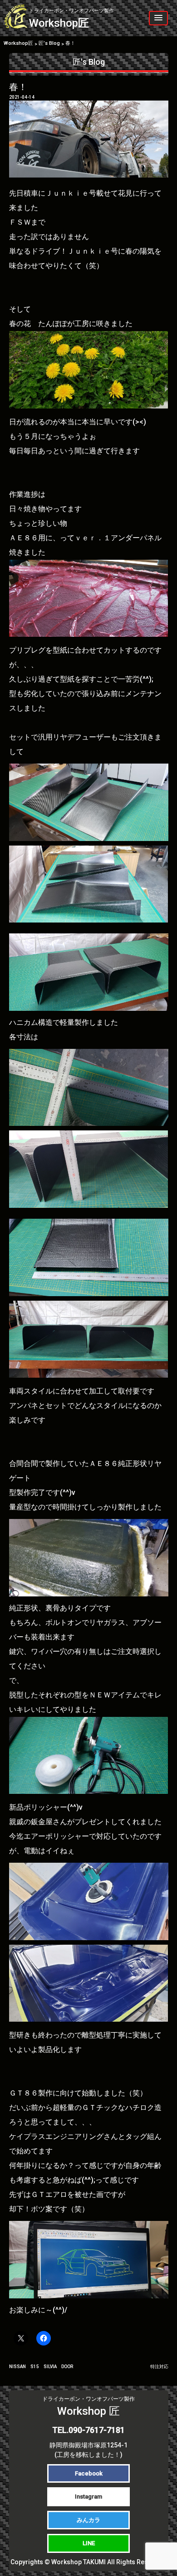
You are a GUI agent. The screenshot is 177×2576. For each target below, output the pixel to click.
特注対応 (159, 2367)
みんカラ (88, 2520)
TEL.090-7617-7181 (88, 2430)
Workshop (71, 19)
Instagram (88, 2497)
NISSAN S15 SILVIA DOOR (41, 2367)
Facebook (89, 2473)
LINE (89, 2543)
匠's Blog (89, 62)
